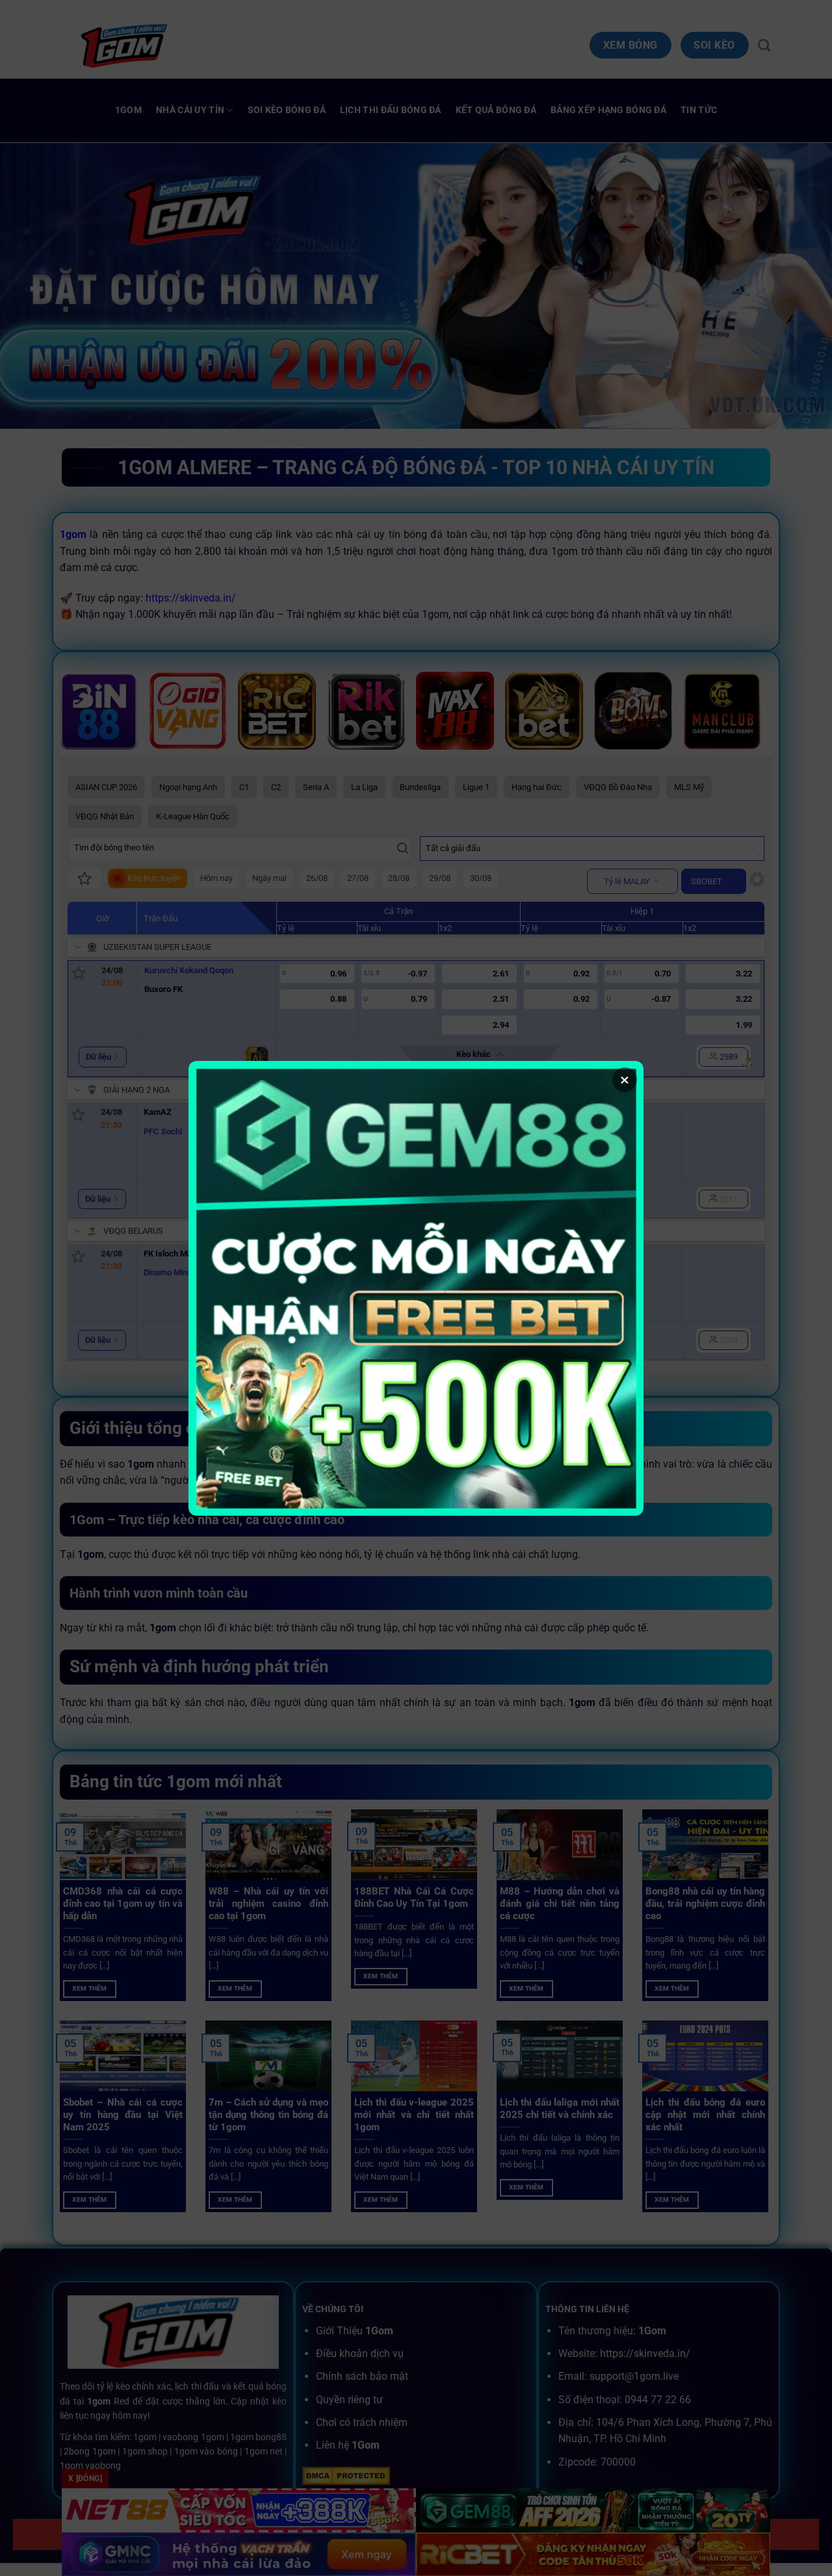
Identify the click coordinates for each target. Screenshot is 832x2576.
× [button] (625, 1080)
